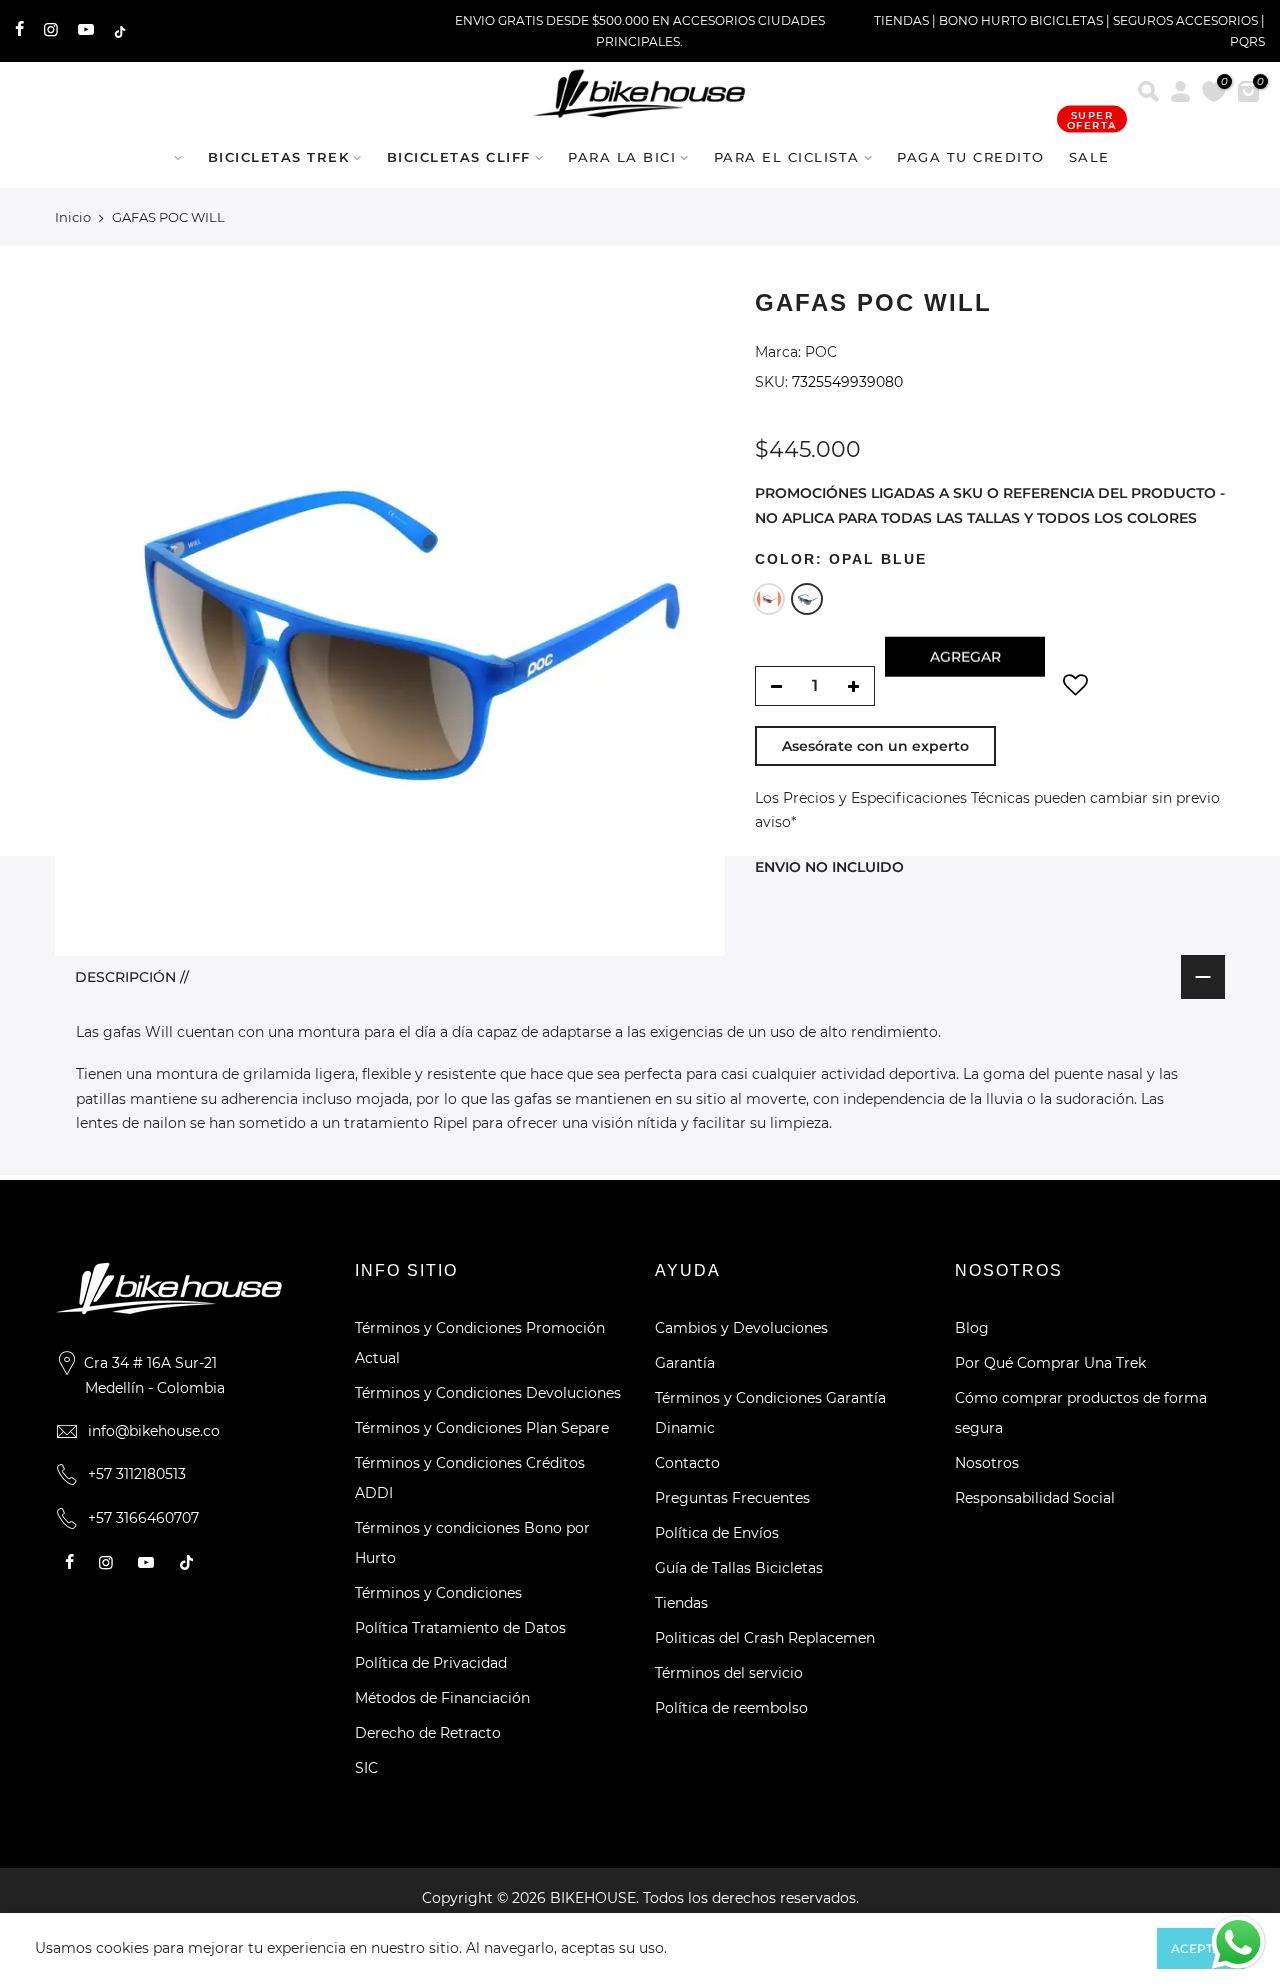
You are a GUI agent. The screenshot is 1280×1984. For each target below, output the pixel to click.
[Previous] (90, 621)
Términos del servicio (729, 1673)
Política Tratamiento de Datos (460, 1628)
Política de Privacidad (431, 1663)
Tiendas (681, 1603)
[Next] (690, 621)
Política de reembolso (731, 1708)
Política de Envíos (717, 1533)
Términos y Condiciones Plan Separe (482, 1428)
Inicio (73, 217)
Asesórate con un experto (875, 746)
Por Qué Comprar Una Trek (1050, 1363)
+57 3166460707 (143, 1518)
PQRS (1247, 41)
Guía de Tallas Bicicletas (739, 1568)
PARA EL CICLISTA (787, 157)
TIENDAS (901, 20)
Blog (972, 1328)
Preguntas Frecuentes (732, 1498)
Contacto (687, 1463)
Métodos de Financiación (442, 1698)
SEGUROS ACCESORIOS (1185, 20)
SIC (366, 1768)
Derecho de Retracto (428, 1733)
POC (821, 352)
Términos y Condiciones (438, 1593)
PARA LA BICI (622, 157)
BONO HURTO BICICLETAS (1022, 20)
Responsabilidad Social (1035, 1498)
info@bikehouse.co (154, 1431)
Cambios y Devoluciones (741, 1328)
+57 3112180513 (137, 1474)
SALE (1092, 147)
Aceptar (1201, 1948)
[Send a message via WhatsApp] (1238, 1942)
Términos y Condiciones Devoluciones (488, 1393)
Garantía (685, 1363)
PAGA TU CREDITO (971, 157)
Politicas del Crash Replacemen (765, 1638)
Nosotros (987, 1463)
